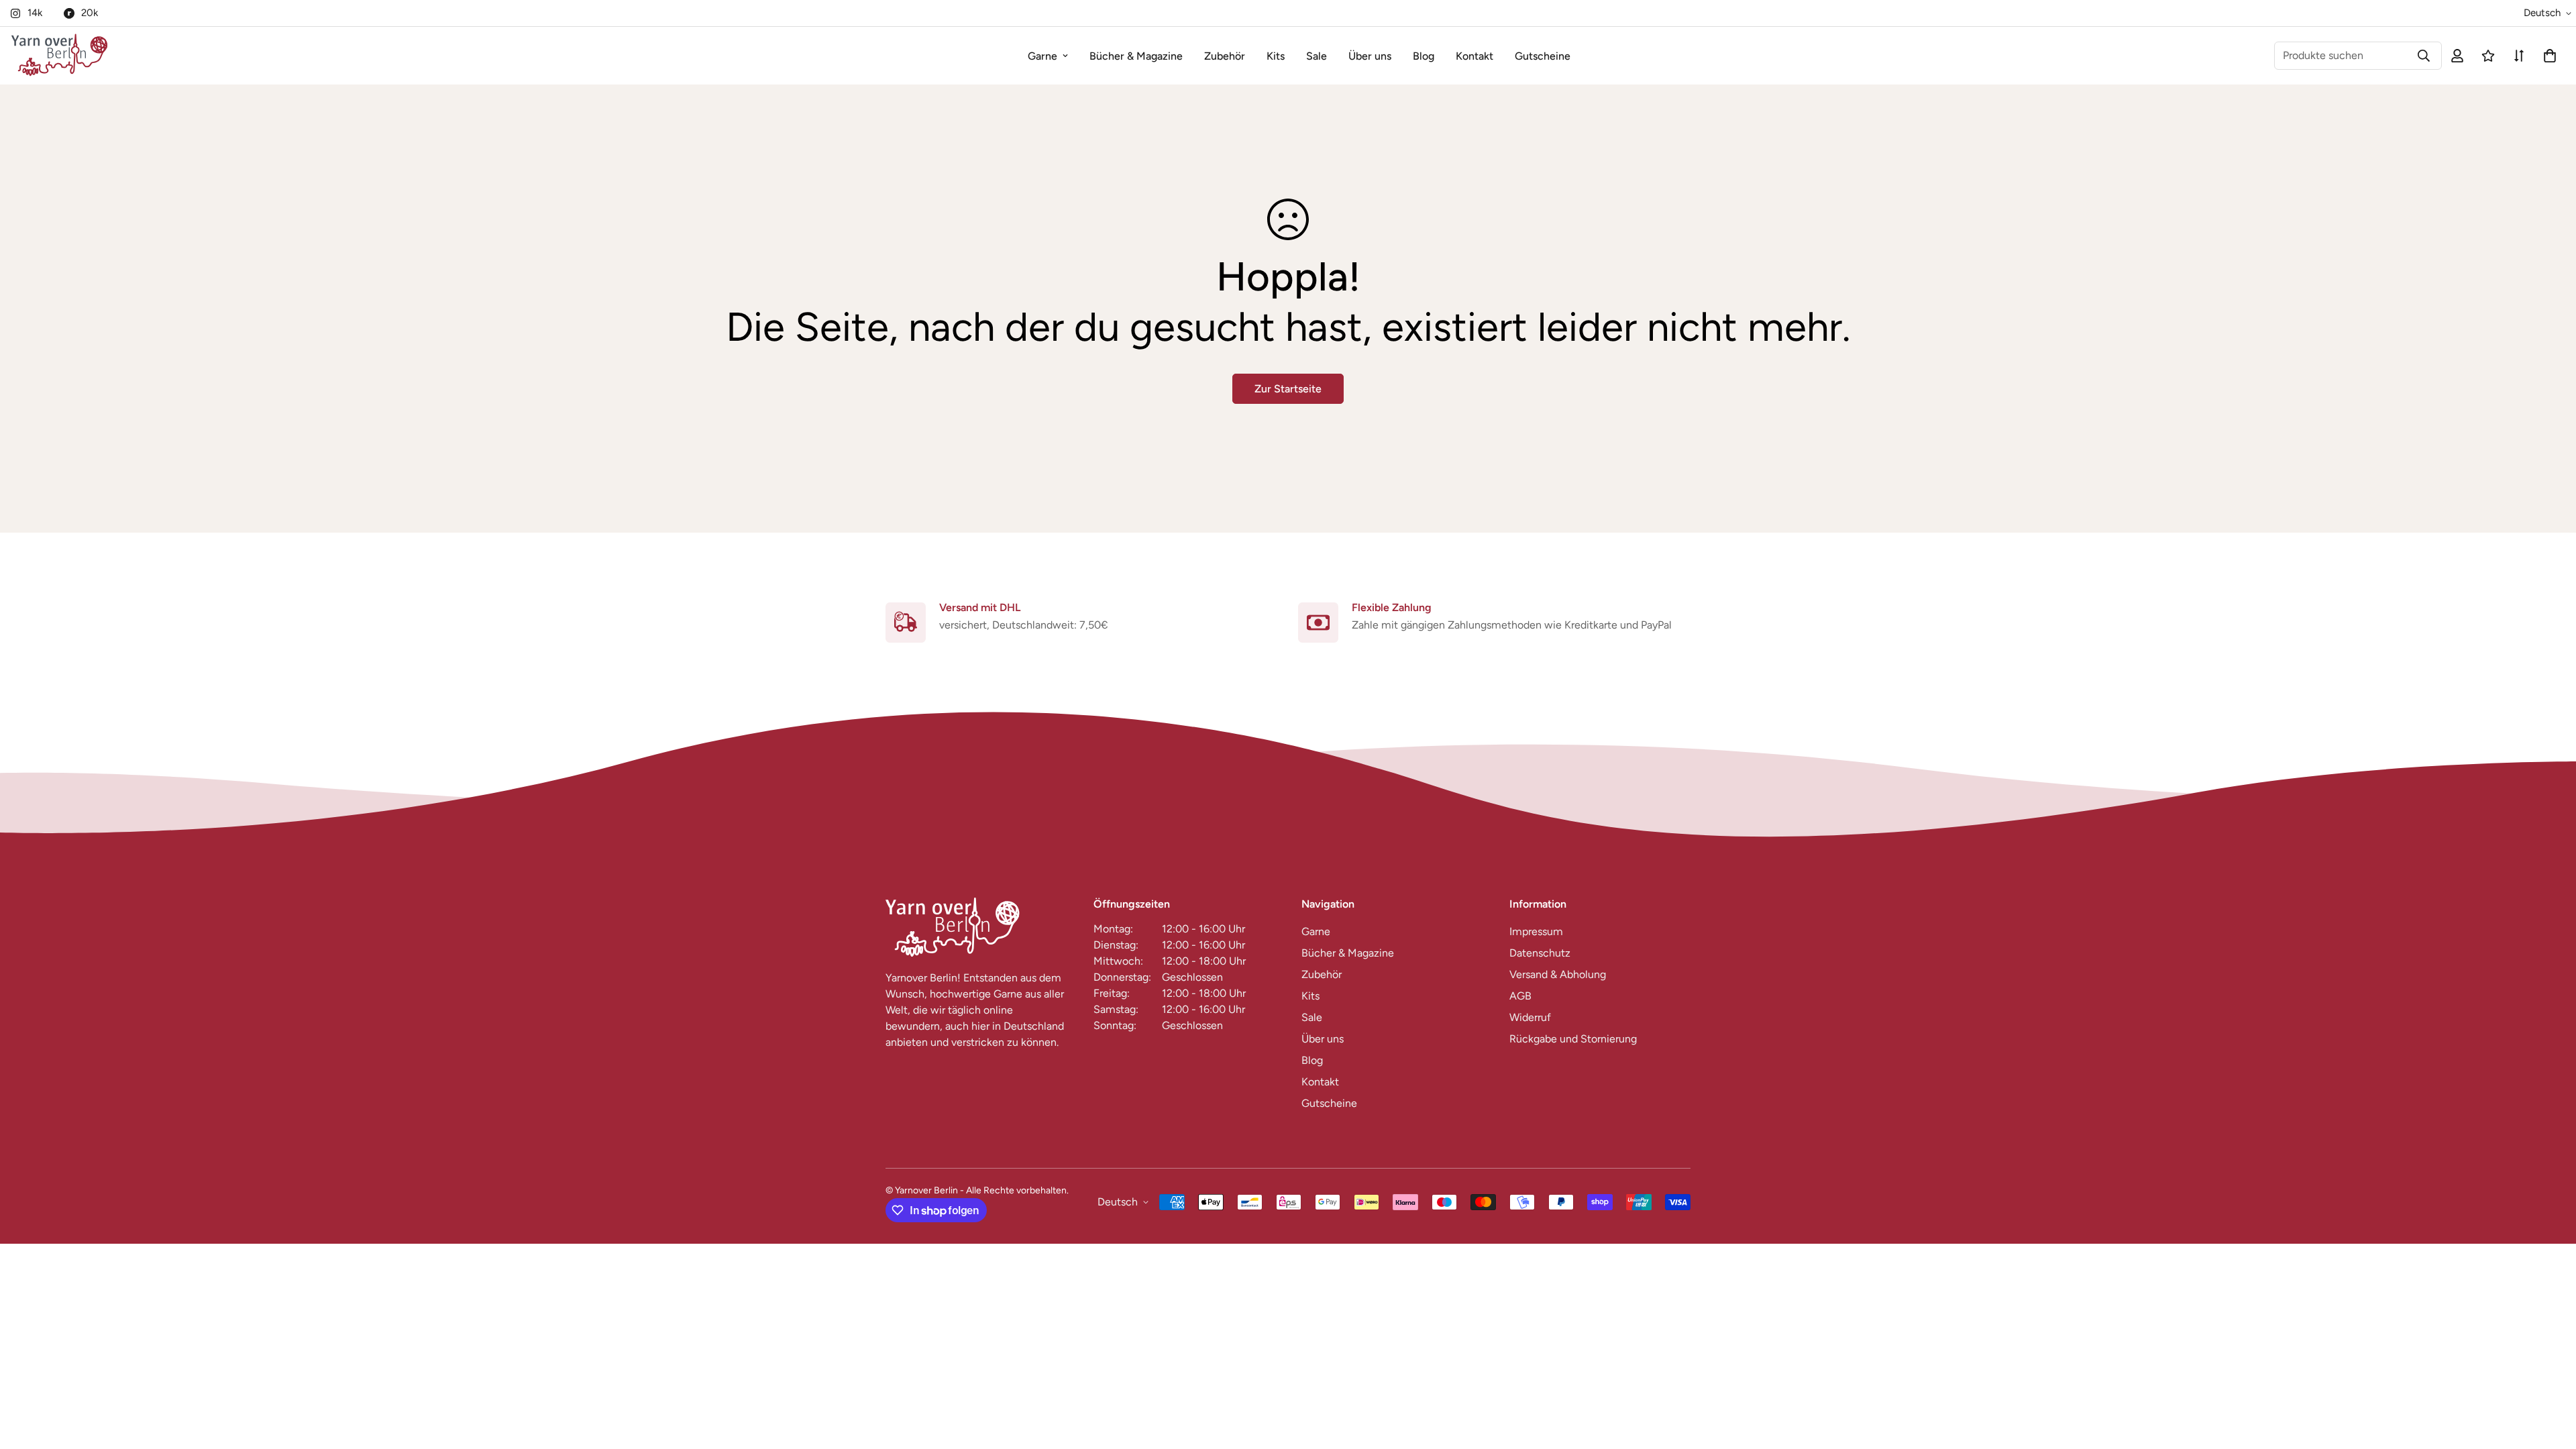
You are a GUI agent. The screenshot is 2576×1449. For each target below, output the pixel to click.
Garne (1042, 56)
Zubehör (1225, 56)
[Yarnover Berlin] (59, 56)
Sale (1317, 56)
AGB (1520, 996)
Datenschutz (1540, 953)
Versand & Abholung (1558, 974)
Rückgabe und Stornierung (1573, 1039)
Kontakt (1474, 56)
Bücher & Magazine (1136, 56)
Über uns (1370, 56)
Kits (1276, 56)
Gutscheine (1543, 56)
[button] (2547, 56)
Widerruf (1530, 1017)
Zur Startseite (1288, 389)
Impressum (1536, 931)
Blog (1424, 56)
